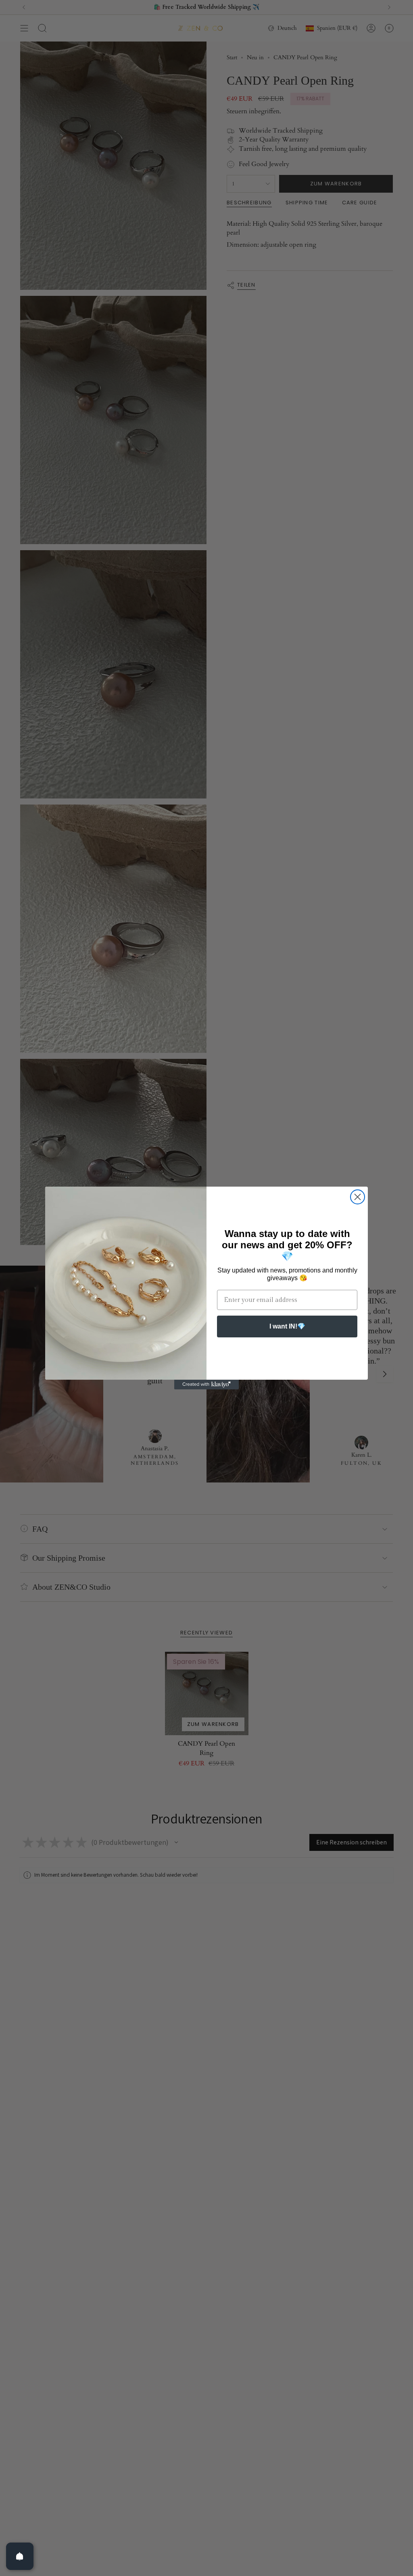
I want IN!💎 (287, 1326)
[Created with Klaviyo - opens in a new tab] (206, 1385)
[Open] (20, 2556)
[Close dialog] (358, 1197)
